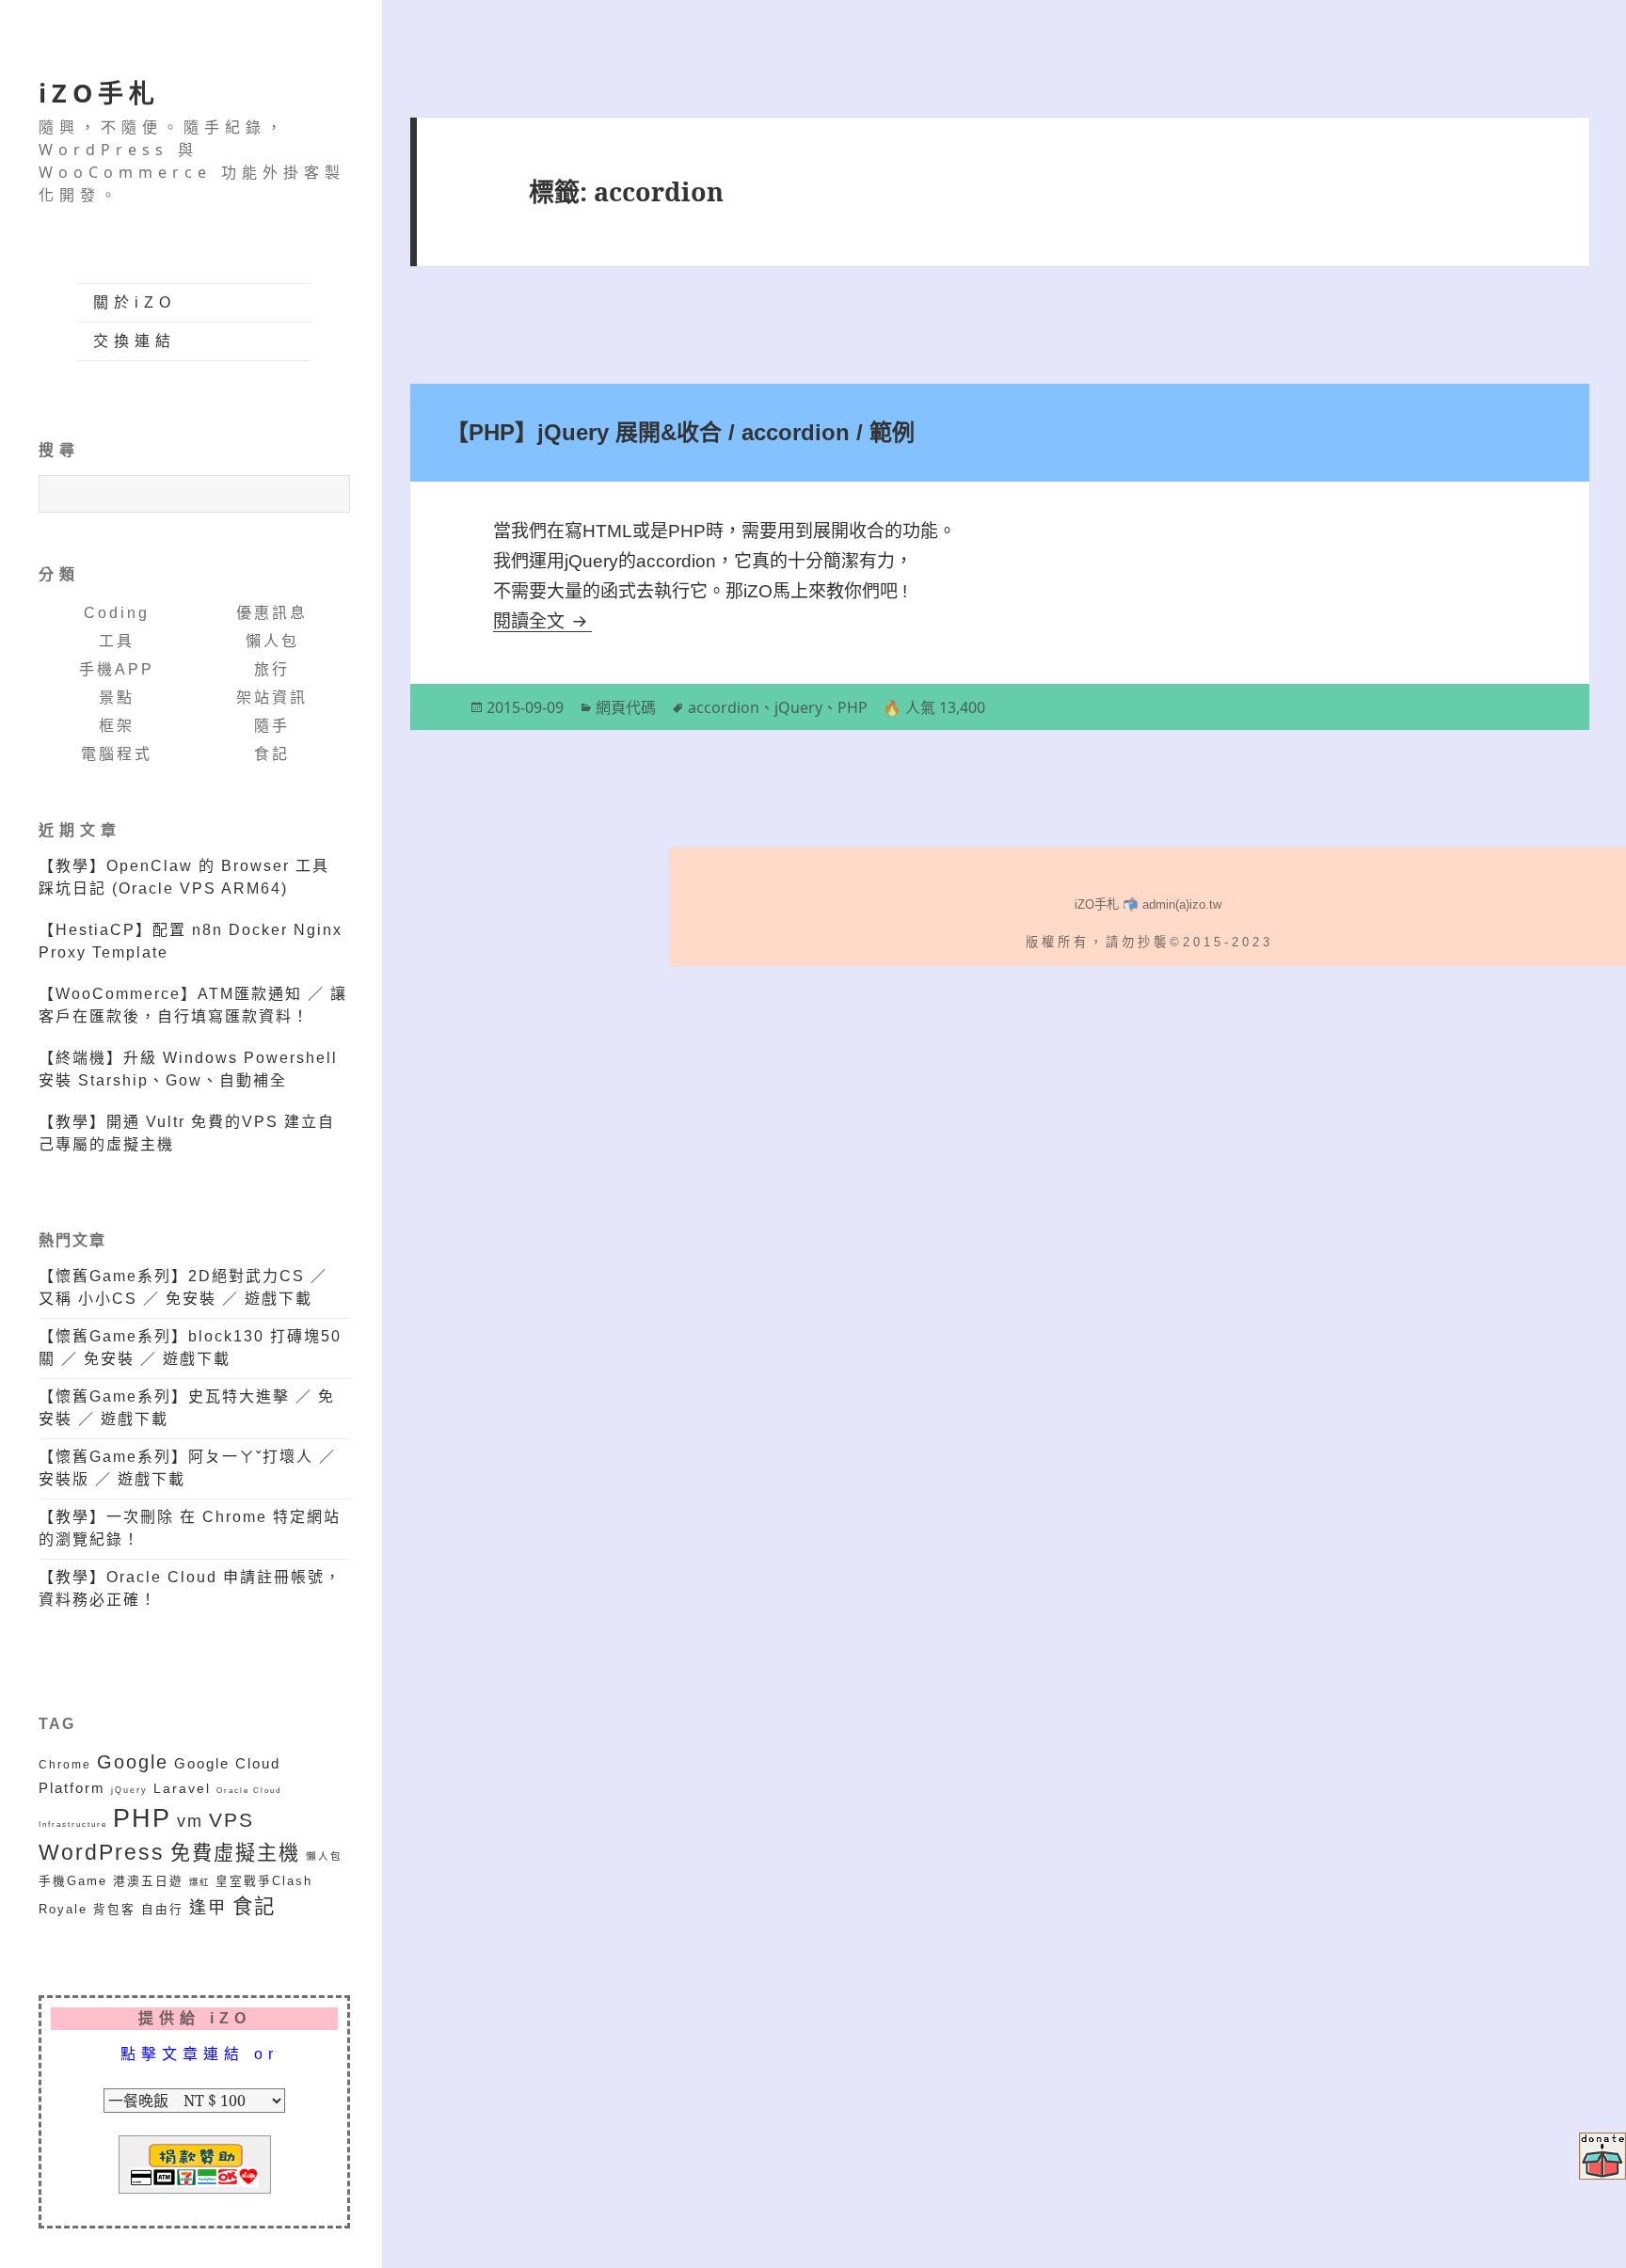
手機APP (117, 669)
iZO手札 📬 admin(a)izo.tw (1148, 904)
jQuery (129, 1790)
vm (190, 1821)
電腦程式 (117, 754)
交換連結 (135, 341)
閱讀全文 (542, 621)
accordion (724, 707)
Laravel (182, 1788)
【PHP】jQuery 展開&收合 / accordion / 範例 (680, 432)
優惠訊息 (272, 613)
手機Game (73, 1881)
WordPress (102, 1853)
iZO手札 (99, 93)
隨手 (272, 726)
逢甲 (208, 1908)
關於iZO (135, 302)
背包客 (114, 1910)
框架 (117, 726)
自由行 (162, 1910)
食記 (272, 754)
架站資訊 (272, 698)
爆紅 (199, 1882)
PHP (142, 1818)
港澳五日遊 (148, 1881)
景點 (117, 698)
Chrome (65, 1764)
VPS (231, 1820)
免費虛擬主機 (235, 1853)
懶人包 (272, 641)
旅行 (272, 669)
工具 (117, 641)
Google (133, 1762)
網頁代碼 (626, 707)
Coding (117, 613)
